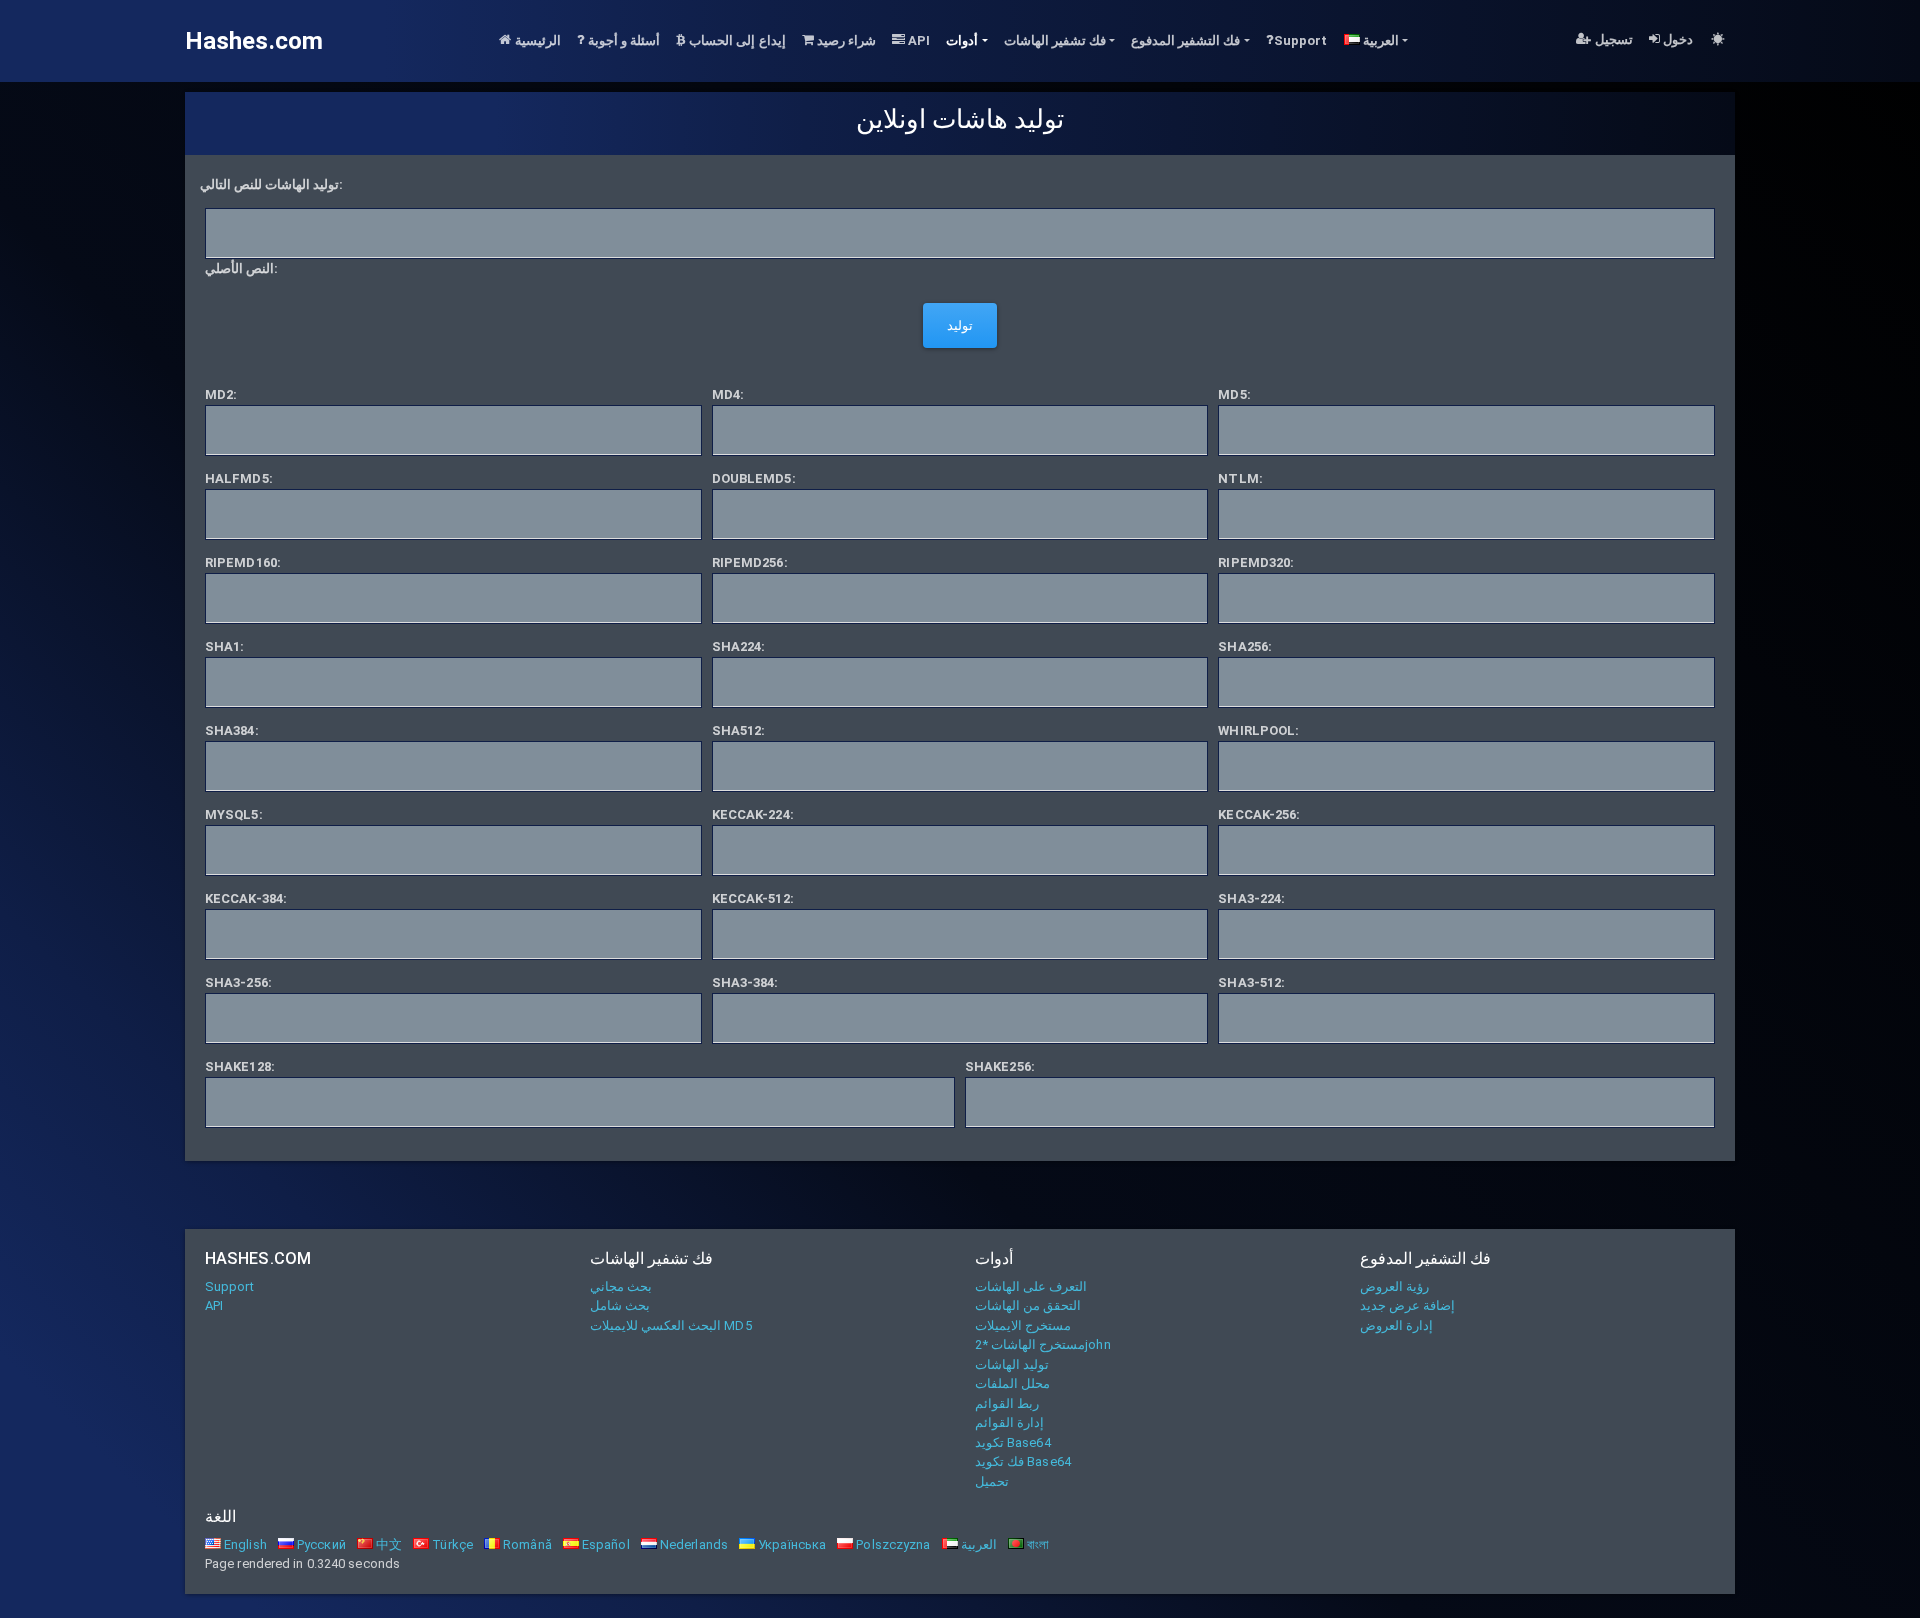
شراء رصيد (845, 40)
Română (526, 1544)
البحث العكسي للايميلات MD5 (671, 1325)
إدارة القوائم (1009, 1422)
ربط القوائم (1007, 1403)
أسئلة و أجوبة (622, 40)
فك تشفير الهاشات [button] (1055, 40)
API (917, 40)
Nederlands (692, 1544)
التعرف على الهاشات (1031, 1286)
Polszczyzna (891, 1544)
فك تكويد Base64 (1023, 1461)
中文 (387, 1544)
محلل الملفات (1012, 1383)
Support (1301, 40)
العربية (977, 1544)
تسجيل (1612, 39)
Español (604, 1544)
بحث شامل (620, 1305)
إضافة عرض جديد (1407, 1305)
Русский (320, 1544)
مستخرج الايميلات (1023, 1325)
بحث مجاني (621, 1286)
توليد (960, 325)
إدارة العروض (1396, 1325)
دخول (1676, 39)
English (244, 1544)
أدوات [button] (962, 40)
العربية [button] (1379, 40)
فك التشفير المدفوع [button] (1185, 40)
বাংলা (1036, 1544)
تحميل (992, 1481)
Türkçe (451, 1544)
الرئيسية (536, 40)
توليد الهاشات (1012, 1364)
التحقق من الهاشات (1028, 1305)
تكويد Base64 (1013, 1442)
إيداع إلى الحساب (735, 40)
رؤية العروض (1394, 1286)
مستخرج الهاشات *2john (1043, 1344)
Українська (790, 1544)
